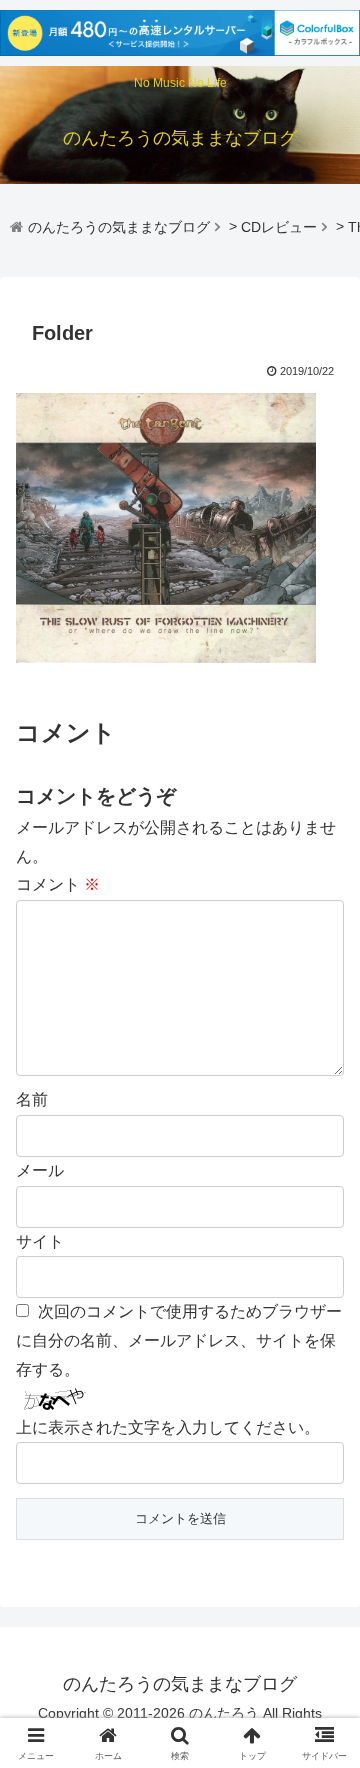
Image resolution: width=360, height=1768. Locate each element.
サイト (40, 1241)
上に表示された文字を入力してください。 (168, 1427)
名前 (32, 1099)
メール (40, 1170)
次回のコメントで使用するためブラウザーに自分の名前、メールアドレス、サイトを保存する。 (179, 1340)
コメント (58, 884)
